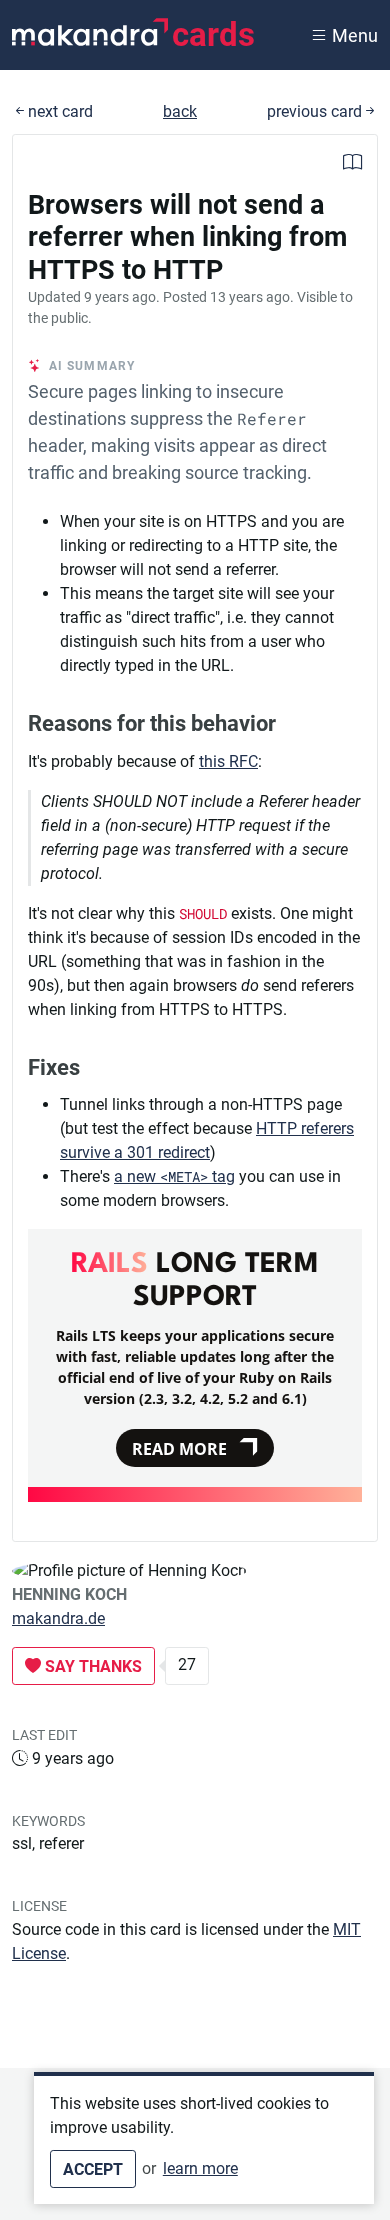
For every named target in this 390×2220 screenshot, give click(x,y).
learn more (200, 2168)
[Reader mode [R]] (352, 164)
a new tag (174, 1176)
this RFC (228, 761)
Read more (179, 1449)
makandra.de (58, 1618)
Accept (93, 2169)
